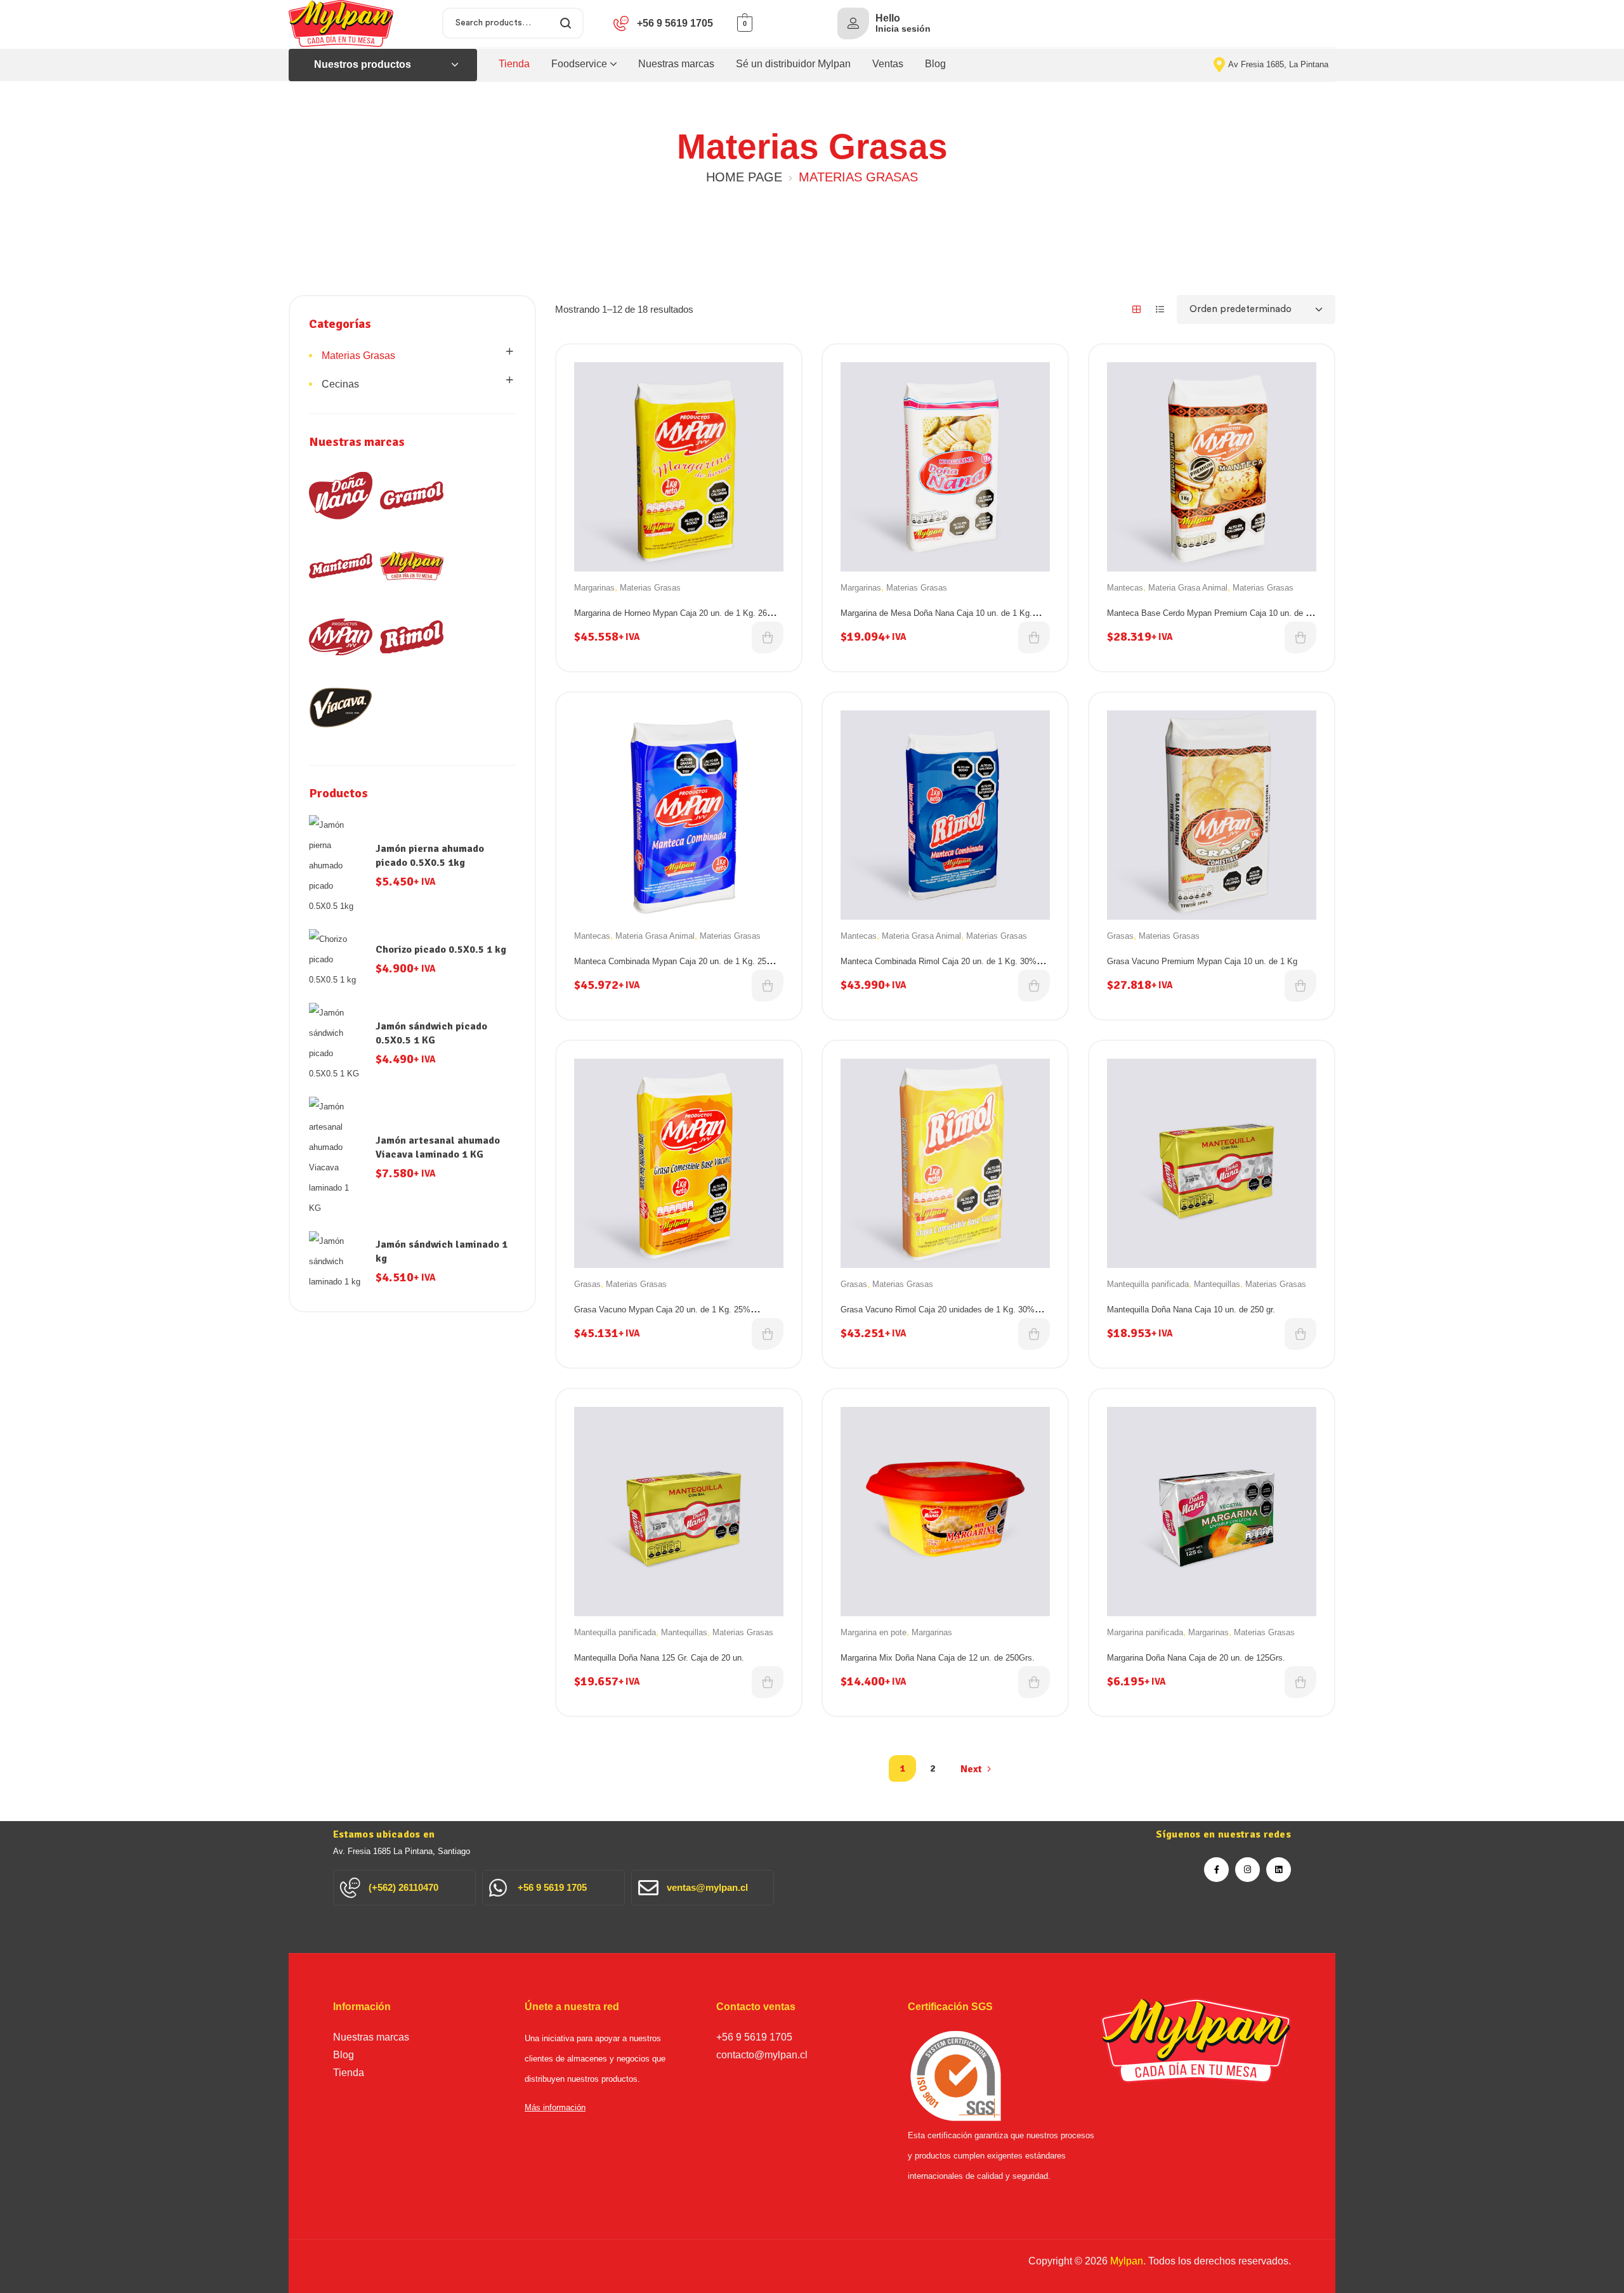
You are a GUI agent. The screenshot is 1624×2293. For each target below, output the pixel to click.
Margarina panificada (1145, 1632)
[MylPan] (412, 566)
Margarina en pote (874, 1632)
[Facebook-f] (1216, 1870)
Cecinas (340, 384)
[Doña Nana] (341, 495)
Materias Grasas (650, 588)
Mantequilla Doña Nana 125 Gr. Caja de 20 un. (659, 1658)
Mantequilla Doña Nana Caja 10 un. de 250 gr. (1191, 1310)
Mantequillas (1217, 1284)
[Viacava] (341, 707)
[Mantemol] (341, 566)
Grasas (1120, 936)
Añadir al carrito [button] (768, 637)
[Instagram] (1247, 1870)
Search (566, 23)
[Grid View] (1136, 309)
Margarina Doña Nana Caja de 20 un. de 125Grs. (1196, 1658)
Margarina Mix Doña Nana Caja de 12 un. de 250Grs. (938, 1658)
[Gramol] (412, 495)
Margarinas (594, 588)
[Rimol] (412, 637)
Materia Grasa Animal (1188, 588)
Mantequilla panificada (1148, 1284)
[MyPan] (341, 637)
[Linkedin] (1279, 1870)
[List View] (1160, 309)
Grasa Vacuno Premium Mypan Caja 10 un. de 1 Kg (1202, 961)
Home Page (744, 177)
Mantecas (1125, 588)
